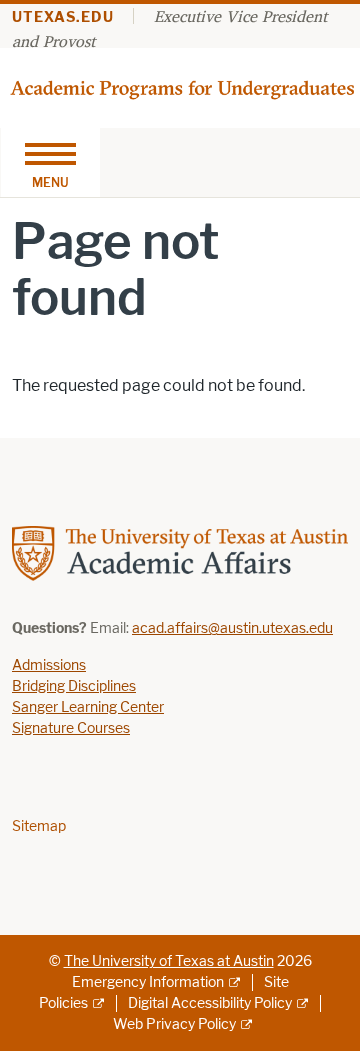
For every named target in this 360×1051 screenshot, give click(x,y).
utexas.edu (63, 17)
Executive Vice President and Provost (169, 28)
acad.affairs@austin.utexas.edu (232, 628)
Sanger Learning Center (88, 707)
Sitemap (39, 826)
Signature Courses (71, 728)
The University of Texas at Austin (169, 961)
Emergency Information (148, 982)
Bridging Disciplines (74, 686)
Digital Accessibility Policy (210, 1003)
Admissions (49, 665)
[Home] (184, 86)
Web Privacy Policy (174, 1024)
